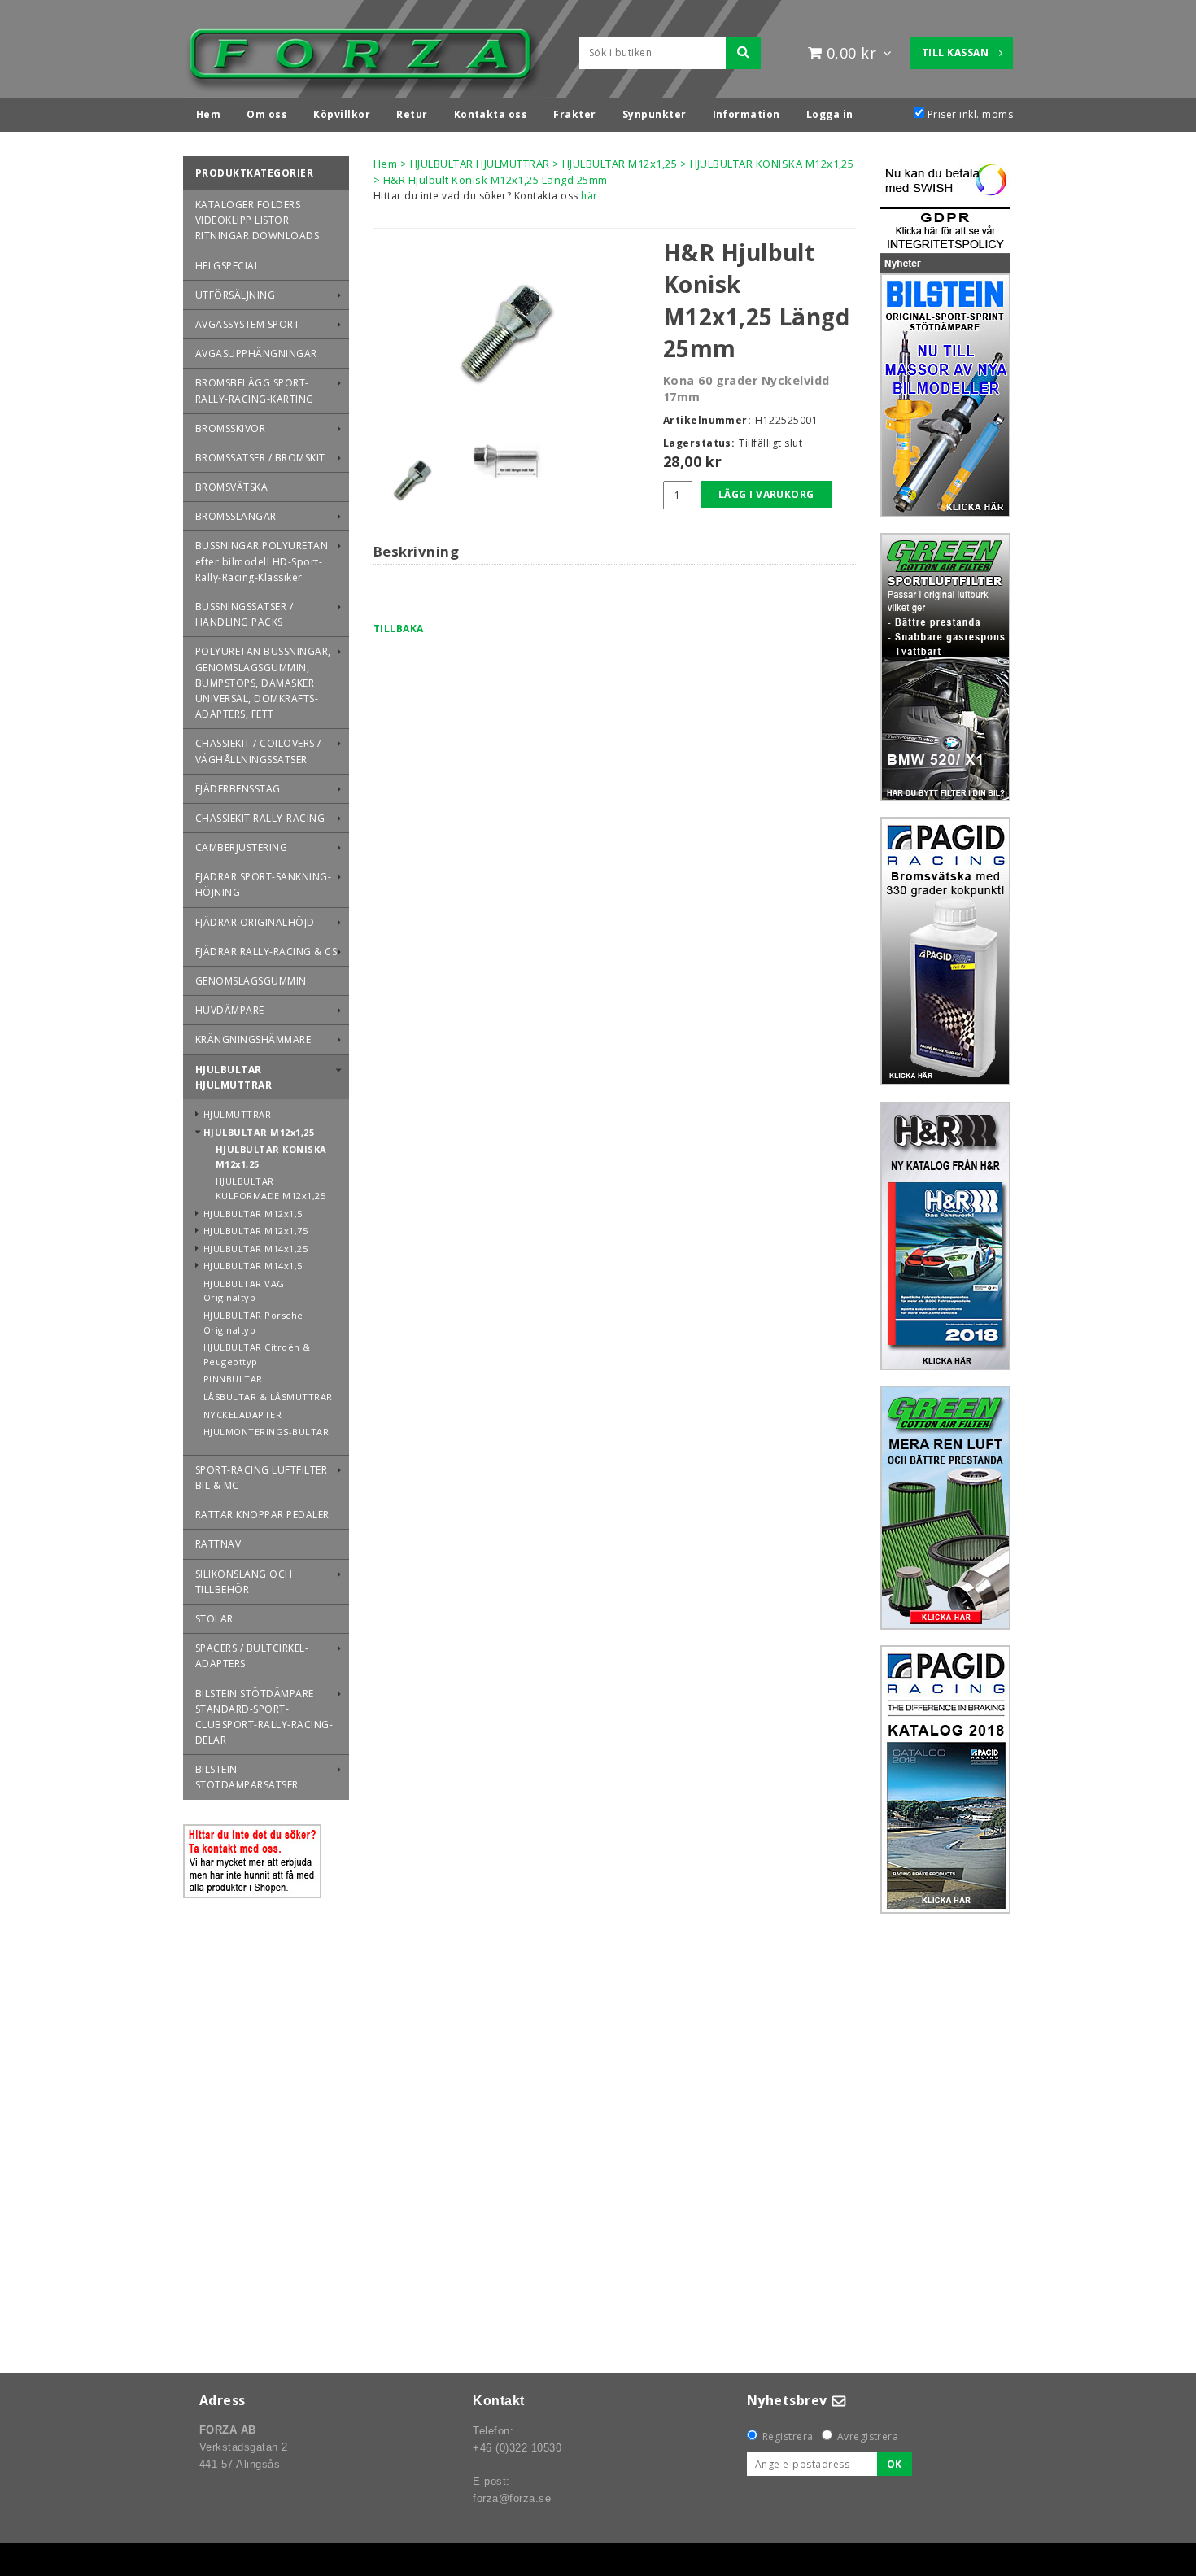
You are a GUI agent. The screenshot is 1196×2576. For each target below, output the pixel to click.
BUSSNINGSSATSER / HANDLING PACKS (244, 614)
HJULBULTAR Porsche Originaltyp (253, 1323)
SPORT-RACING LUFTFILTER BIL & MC (261, 1478)
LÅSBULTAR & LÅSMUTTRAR (268, 1397)
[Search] (743, 53)
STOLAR (214, 1619)
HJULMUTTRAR (237, 1114)
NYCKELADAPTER (242, 1415)
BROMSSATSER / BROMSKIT (260, 458)
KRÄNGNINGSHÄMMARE (253, 1039)
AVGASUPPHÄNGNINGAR (256, 354)
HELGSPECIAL (227, 266)
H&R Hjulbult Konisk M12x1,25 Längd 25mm (495, 180)
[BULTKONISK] (506, 330)
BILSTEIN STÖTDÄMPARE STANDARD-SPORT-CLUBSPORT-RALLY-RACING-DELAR (264, 1717)
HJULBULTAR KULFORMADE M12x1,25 (271, 1188)
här (589, 196)
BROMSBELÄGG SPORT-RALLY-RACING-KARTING (255, 391)
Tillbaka (399, 629)
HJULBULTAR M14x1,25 (255, 1249)
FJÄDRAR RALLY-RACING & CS (266, 952)
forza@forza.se (512, 2498)
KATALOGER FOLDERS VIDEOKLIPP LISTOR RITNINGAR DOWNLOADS (257, 220)
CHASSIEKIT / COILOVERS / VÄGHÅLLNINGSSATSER (258, 751)
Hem (385, 164)
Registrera (788, 2436)
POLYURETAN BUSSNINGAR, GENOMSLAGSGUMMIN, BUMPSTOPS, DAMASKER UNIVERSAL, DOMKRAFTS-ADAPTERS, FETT (263, 683)
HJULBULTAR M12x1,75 (255, 1231)
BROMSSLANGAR (236, 516)
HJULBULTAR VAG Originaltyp (244, 1291)
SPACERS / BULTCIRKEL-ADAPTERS (252, 1656)
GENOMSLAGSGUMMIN (251, 981)
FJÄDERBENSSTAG (238, 789)
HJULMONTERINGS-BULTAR (266, 1432)
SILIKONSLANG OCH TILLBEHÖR (244, 1582)
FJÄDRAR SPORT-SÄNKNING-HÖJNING (263, 884)
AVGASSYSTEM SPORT (247, 324)
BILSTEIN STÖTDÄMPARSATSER (247, 1777)
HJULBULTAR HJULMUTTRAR (234, 1077)
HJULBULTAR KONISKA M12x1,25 (271, 1157)
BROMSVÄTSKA (231, 487)
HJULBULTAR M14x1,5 (253, 1266)
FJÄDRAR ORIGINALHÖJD (255, 922)
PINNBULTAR (233, 1379)
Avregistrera (868, 2436)
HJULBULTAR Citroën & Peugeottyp (257, 1354)
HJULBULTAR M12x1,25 (259, 1132)
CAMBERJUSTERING (241, 847)
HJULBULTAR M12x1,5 (253, 1214)
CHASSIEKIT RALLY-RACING (260, 818)
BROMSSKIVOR (230, 428)
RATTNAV (218, 1544)
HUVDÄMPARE (230, 1010)
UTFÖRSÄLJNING (235, 295)
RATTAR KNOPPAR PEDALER (262, 1515)
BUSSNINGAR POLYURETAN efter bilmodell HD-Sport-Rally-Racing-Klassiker (262, 561)
